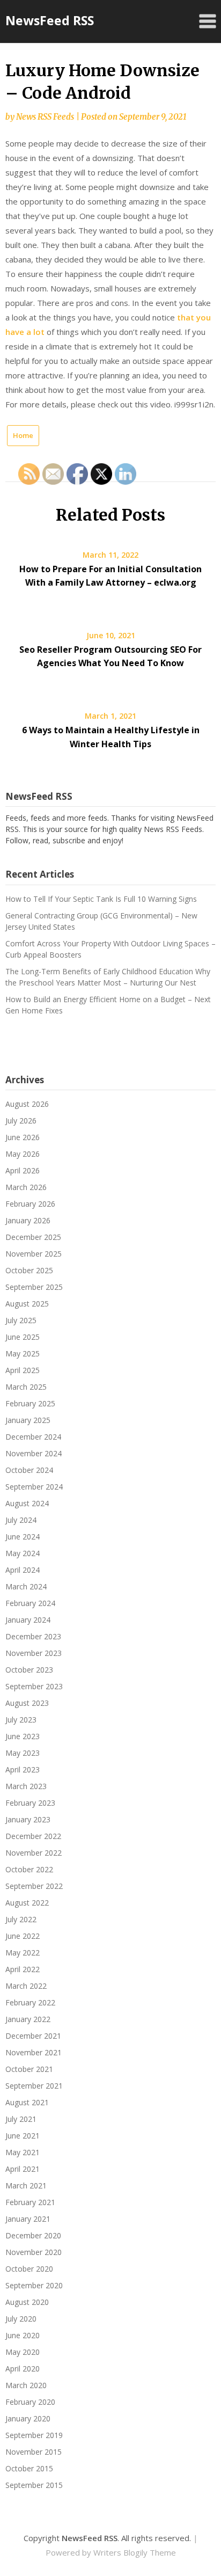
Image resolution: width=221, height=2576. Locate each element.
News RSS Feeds (45, 117)
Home (23, 435)
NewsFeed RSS (50, 20)
